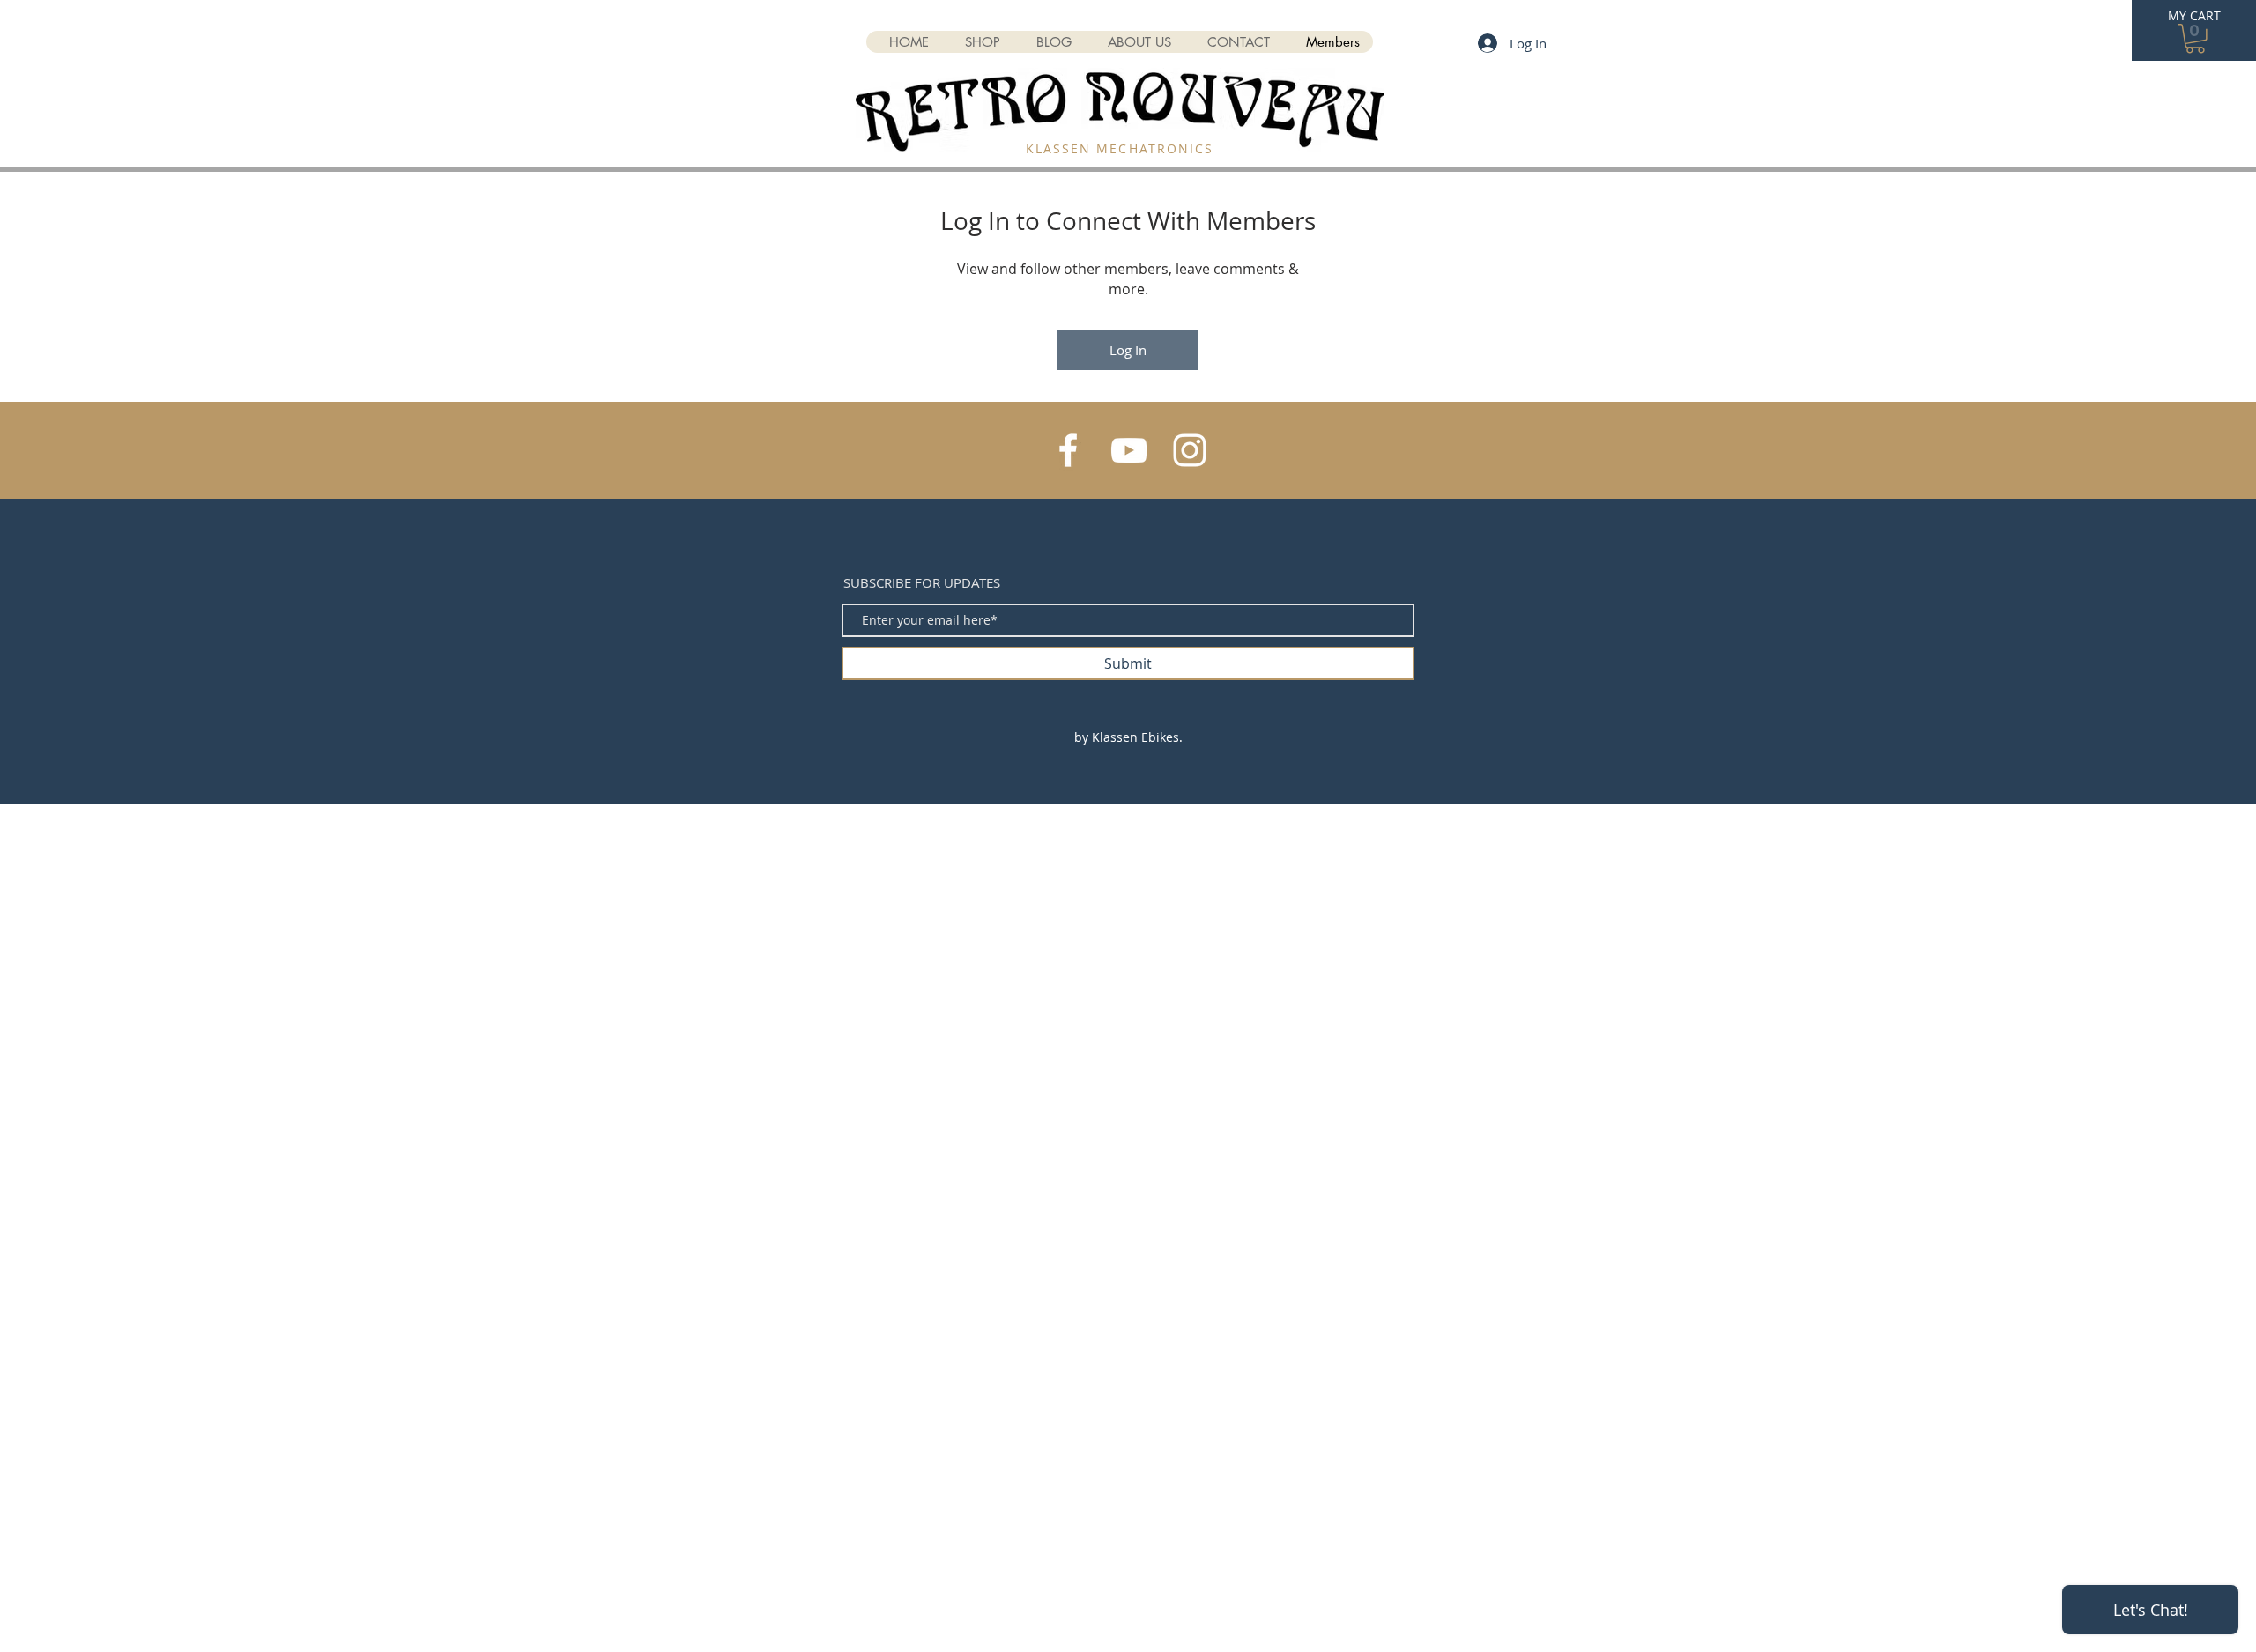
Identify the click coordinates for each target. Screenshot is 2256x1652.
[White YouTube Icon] (1129, 450)
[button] (2195, 39)
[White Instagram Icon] (1190, 450)
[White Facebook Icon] (1068, 450)
